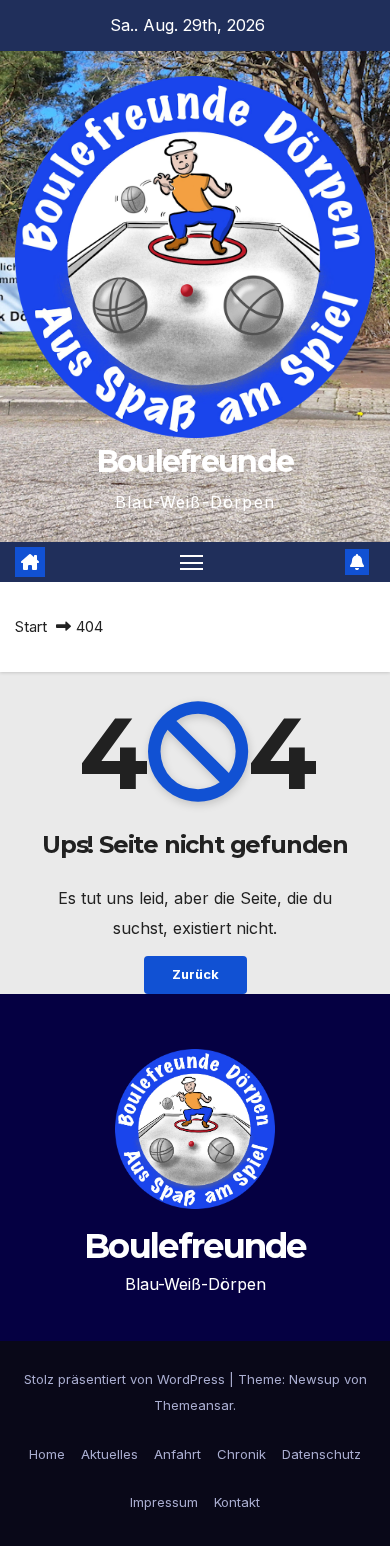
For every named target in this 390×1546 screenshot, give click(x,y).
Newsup (314, 1379)
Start (31, 626)
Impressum (164, 1502)
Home (47, 1454)
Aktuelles (109, 1454)
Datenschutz (321, 1454)
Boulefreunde (195, 461)
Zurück (195, 974)
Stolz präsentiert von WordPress (126, 1379)
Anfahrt (177, 1454)
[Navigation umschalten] (192, 562)
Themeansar (193, 1405)
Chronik (241, 1454)
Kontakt (237, 1502)
